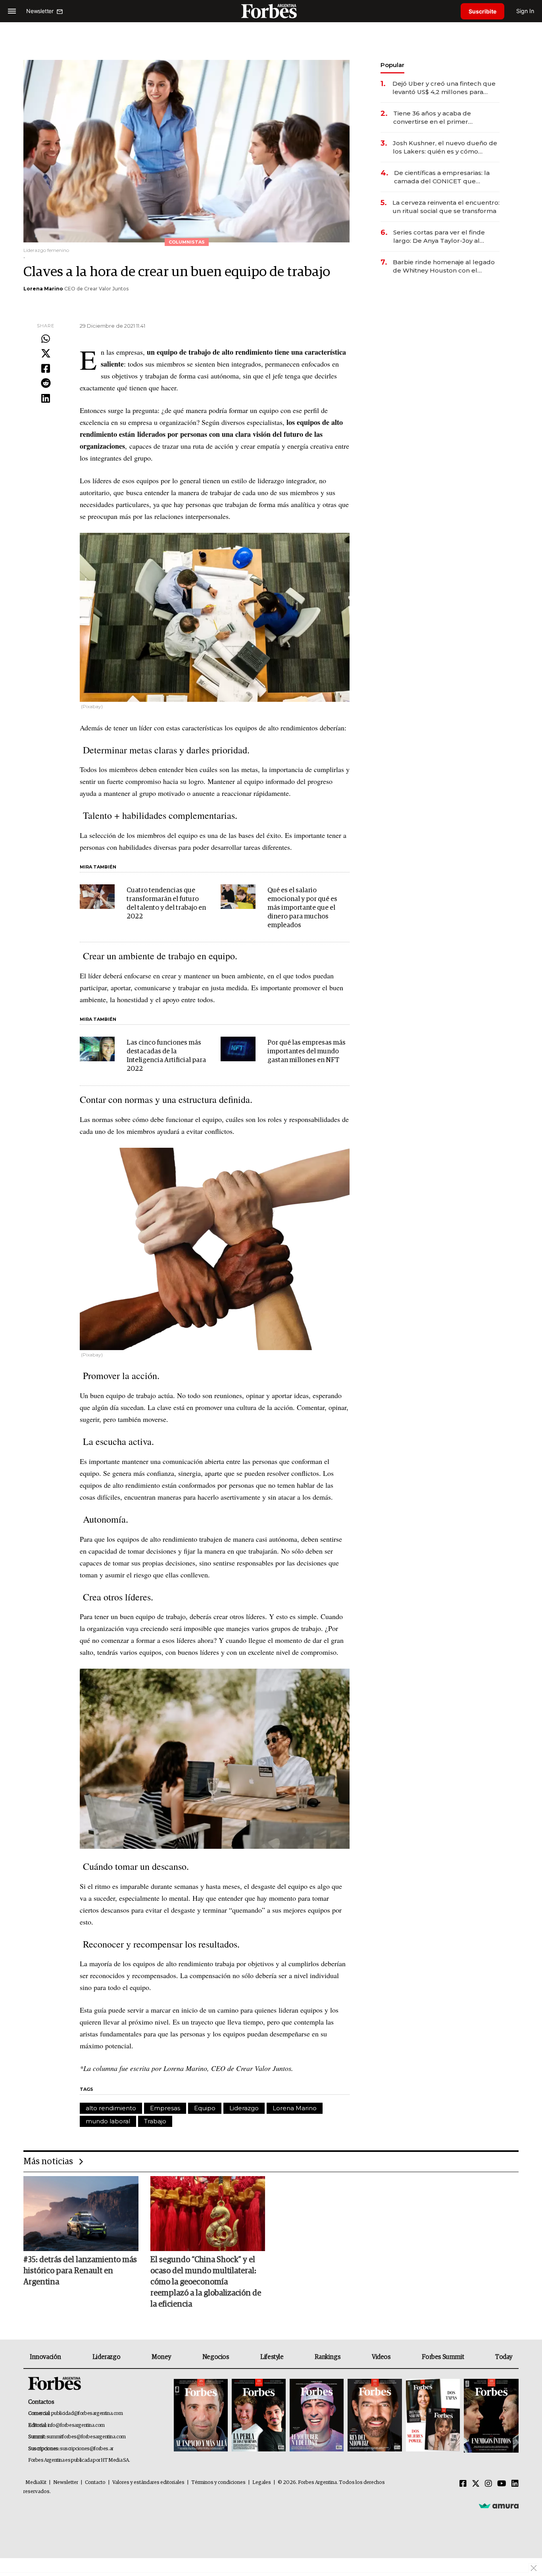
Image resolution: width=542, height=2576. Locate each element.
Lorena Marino (43, 289)
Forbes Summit (443, 2357)
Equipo (205, 2108)
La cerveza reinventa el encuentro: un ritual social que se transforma (446, 207)
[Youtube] (502, 2484)
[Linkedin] (46, 399)
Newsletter (66, 2483)
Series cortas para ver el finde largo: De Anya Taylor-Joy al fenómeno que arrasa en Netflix (442, 237)
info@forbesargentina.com (76, 2425)
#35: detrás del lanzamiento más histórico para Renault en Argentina (80, 2271)
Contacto (95, 2483)
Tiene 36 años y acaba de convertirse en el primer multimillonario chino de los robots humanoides (436, 118)
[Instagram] (488, 2484)
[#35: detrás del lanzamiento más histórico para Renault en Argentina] (81, 2213)
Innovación (45, 2357)
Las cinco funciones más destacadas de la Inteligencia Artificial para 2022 (166, 1056)
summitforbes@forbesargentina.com (86, 2437)
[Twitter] (46, 354)
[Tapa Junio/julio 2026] (201, 2416)
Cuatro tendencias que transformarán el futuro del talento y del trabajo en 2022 (166, 904)
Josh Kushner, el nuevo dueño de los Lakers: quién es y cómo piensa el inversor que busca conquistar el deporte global (445, 147)
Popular (392, 65)
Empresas (165, 2108)
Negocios (216, 2357)
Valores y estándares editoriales (148, 2483)
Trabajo (155, 2121)
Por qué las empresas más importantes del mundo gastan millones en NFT (307, 1052)
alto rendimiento (111, 2108)
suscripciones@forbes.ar (87, 2449)
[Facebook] (46, 369)
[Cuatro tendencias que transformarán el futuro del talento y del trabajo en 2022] (97, 897)
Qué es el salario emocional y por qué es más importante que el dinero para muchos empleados (302, 908)
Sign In (525, 11)
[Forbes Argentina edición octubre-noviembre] (433, 2416)
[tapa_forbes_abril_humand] (259, 2416)
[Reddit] (46, 384)
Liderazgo (244, 2108)
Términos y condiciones (218, 2483)
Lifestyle (272, 2357)
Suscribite (482, 11)
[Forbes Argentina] (271, 11)
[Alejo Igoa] (317, 2416)
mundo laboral (108, 2121)
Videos (381, 2357)
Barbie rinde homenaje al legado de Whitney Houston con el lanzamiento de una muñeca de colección (444, 266)
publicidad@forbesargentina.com (87, 2414)
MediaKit (36, 2483)
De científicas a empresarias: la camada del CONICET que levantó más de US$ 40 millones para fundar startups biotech (443, 177)
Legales (262, 2483)
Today (504, 2357)
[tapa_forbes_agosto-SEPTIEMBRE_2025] (490, 2416)
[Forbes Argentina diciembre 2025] (375, 2416)
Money (161, 2357)
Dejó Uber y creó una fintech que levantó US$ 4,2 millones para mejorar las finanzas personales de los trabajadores (444, 88)
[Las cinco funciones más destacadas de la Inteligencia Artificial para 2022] (97, 1049)
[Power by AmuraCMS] (499, 2506)
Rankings (328, 2357)
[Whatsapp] (46, 339)
